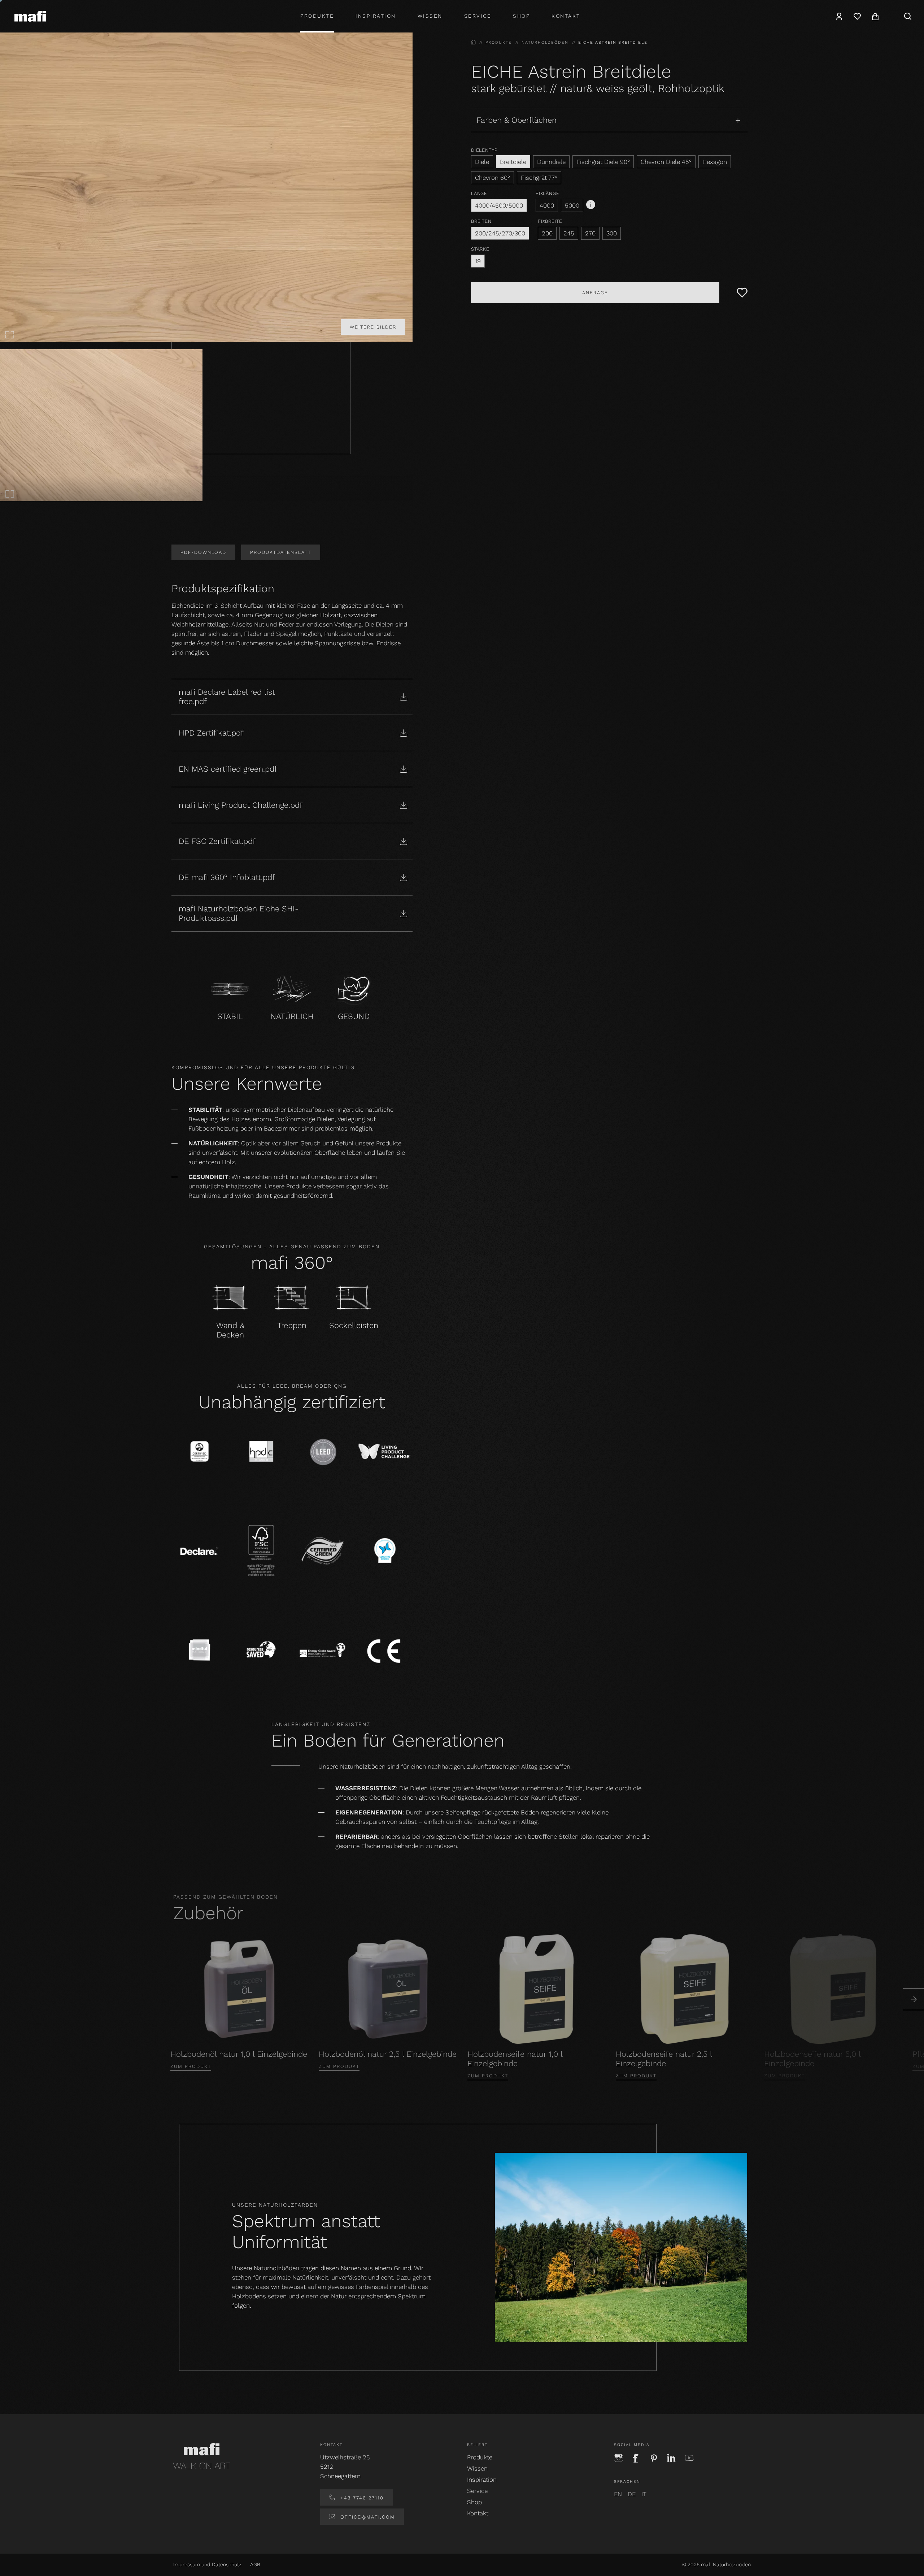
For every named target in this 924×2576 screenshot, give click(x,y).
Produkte (317, 16)
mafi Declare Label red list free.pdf (227, 697)
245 (569, 233)
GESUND (354, 1016)
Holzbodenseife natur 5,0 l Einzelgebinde (812, 2059)
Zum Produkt (191, 2066)
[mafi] (30, 16)
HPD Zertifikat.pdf (211, 733)
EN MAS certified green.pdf (228, 769)
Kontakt (566, 16)
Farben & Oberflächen (517, 120)
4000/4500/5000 (499, 205)
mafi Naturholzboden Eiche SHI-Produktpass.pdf (239, 913)
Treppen (292, 1325)
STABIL (230, 1016)
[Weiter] (914, 1999)
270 (590, 233)
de (632, 2494)
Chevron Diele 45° (666, 162)
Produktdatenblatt (281, 552)
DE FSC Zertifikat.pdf (217, 841)
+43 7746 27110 (361, 2498)
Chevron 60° (492, 178)
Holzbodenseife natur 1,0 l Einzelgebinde (515, 2059)
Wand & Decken (230, 1330)
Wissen (430, 16)
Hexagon (715, 162)
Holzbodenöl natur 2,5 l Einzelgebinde (388, 2054)
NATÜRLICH (292, 1016)
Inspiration (376, 16)
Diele (482, 162)
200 (547, 233)
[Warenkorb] (875, 16)
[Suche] (908, 16)
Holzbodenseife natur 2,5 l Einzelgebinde (664, 2059)
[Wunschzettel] (857, 16)
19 (478, 261)
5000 (572, 205)
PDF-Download (203, 552)
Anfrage (595, 293)
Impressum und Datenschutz (207, 2564)
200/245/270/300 (500, 233)
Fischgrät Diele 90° (603, 162)
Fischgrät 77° (539, 178)
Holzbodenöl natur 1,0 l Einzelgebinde (239, 2054)
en (618, 2494)
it (644, 2494)
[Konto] (839, 16)
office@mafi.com (367, 2517)
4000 (547, 205)
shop (521, 16)
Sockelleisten (354, 1325)
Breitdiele (513, 162)
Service (478, 16)
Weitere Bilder (373, 327)
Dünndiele (551, 162)
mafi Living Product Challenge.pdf (241, 805)
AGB (255, 2564)
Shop (474, 2502)
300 (612, 233)
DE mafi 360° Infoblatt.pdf (227, 877)
